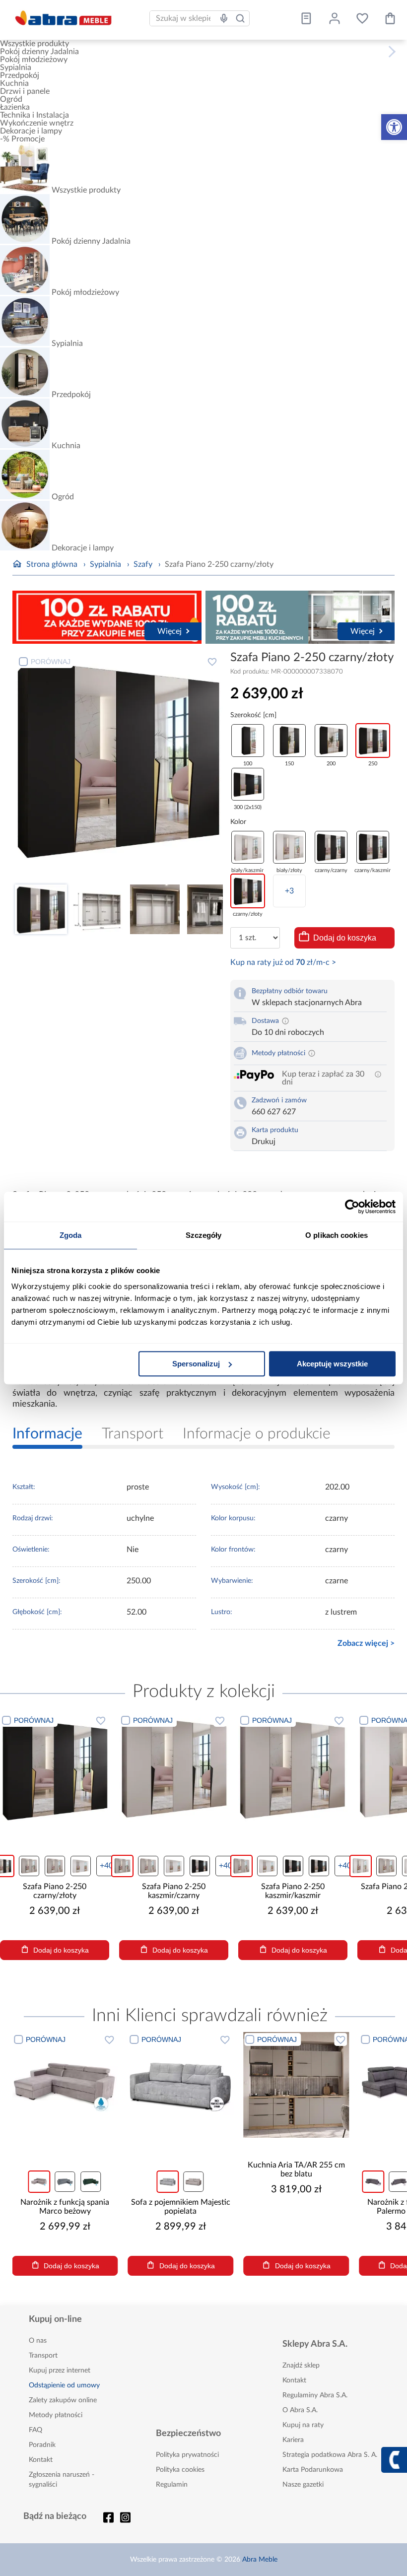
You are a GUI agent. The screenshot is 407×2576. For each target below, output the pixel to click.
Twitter (126, 2517)
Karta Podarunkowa (313, 2470)
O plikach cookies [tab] (337, 1235)
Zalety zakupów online (63, 2400)
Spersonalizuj (196, 1364)
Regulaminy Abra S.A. (315, 2395)
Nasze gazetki (303, 2485)
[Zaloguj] (335, 18)
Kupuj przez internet (60, 2371)
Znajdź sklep (301, 2366)
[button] (394, 127)
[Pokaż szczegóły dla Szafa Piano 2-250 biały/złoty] (293, 1767)
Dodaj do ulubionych (212, 662)
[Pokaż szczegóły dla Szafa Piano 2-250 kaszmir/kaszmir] (174, 1767)
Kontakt (41, 2460)
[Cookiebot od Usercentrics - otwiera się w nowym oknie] (352, 1207)
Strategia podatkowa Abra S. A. (330, 2455)
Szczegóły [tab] (204, 1235)
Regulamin (172, 2485)
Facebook (109, 2517)
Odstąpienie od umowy (64, 2385)
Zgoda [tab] (71, 1235)
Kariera (293, 2440)
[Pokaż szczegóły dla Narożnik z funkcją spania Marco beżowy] (65, 2085)
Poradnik (42, 2445)
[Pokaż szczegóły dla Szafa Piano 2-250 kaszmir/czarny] (55, 1767)
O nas (38, 2341)
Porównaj (51, 662)
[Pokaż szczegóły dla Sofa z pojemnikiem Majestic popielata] (180, 2085)
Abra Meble (260, 2560)
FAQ (35, 2430)
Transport (43, 2356)
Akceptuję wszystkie (332, 1364)
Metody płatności (56, 2415)
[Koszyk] (390, 18)
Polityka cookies (180, 2470)
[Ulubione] (362, 18)
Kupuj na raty (303, 2425)
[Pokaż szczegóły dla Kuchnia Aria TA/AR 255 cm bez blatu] (296, 2085)
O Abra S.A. (300, 2410)
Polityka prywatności (187, 2455)
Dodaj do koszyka (345, 938)
